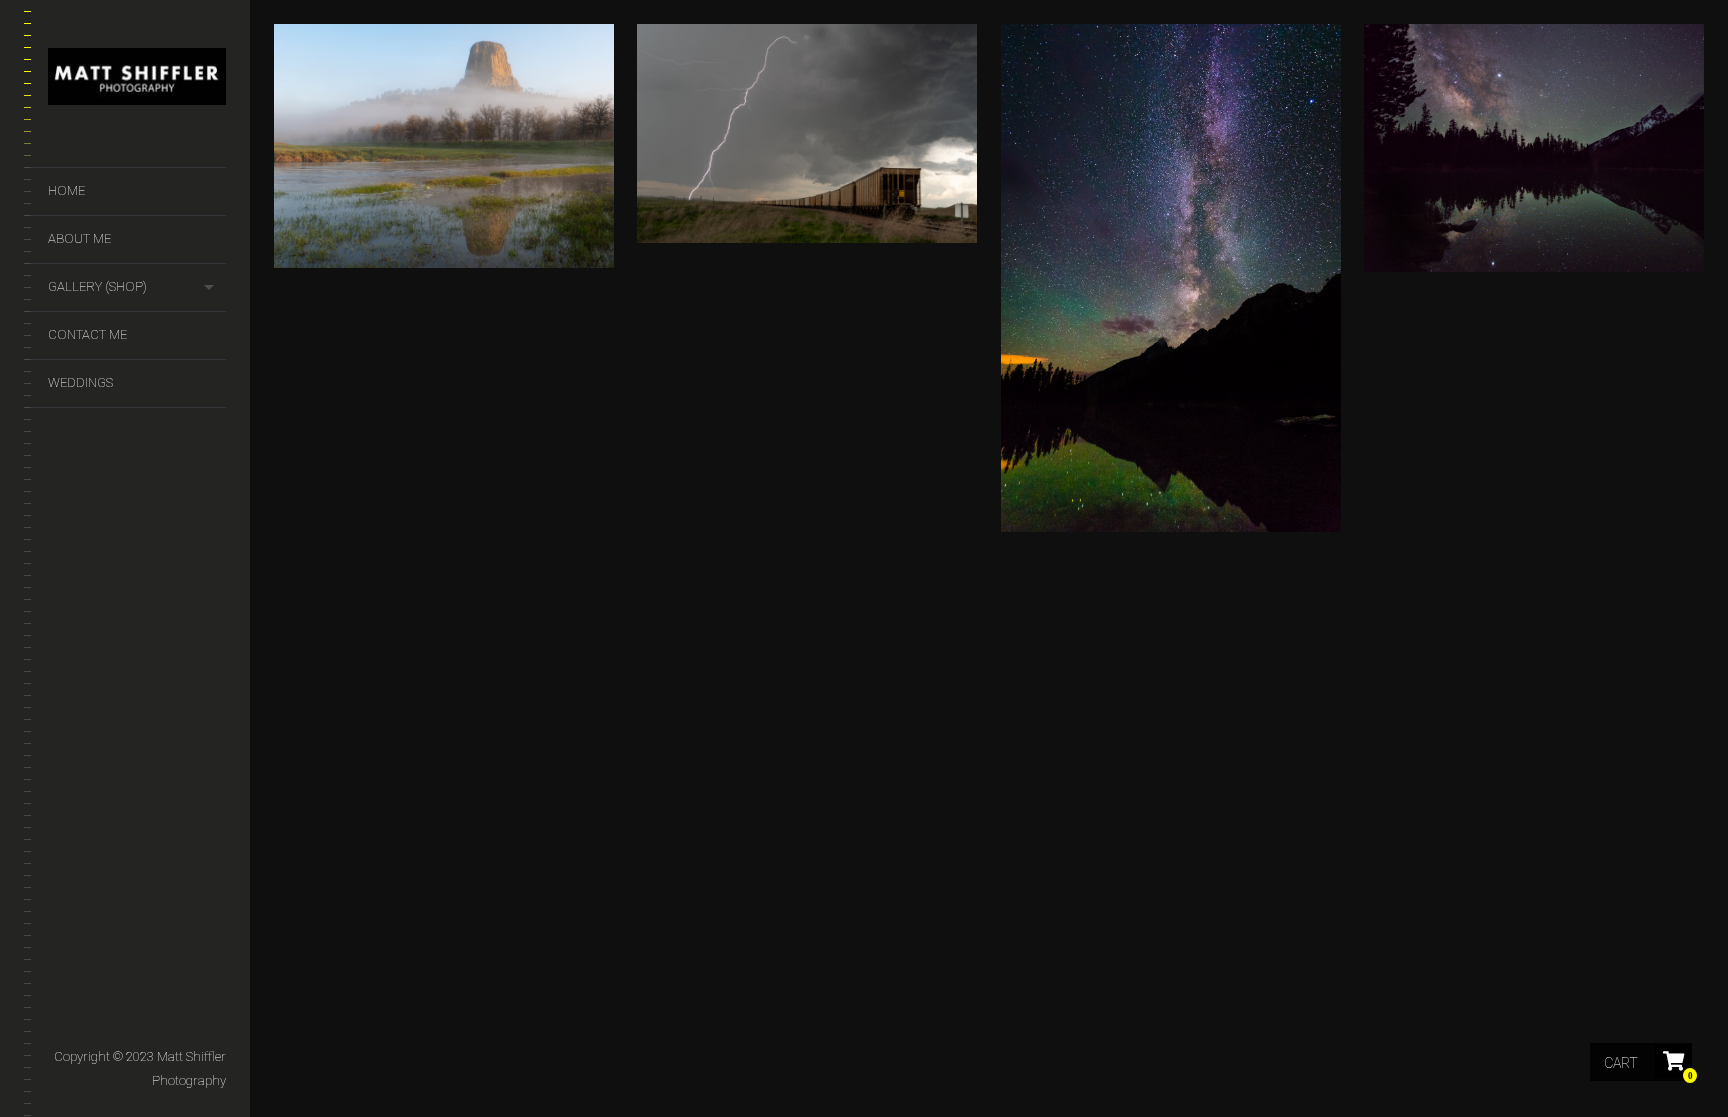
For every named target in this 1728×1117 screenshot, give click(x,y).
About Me (79, 238)
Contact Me (87, 334)
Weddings (80, 382)
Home (66, 190)
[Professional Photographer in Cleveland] (137, 80)
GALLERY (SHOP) (97, 286)
